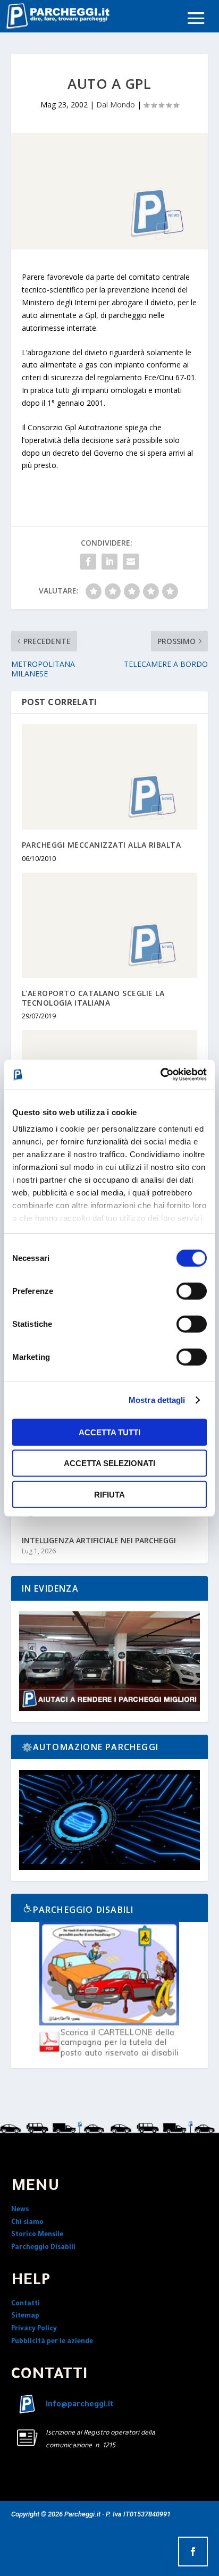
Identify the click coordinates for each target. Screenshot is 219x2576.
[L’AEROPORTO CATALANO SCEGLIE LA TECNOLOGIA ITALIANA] (110, 925)
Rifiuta (109, 1494)
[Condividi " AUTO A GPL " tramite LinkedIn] (109, 562)
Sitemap (25, 2316)
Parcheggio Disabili (43, 2248)
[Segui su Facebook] (193, 2552)
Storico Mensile (37, 2235)
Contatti (26, 2304)
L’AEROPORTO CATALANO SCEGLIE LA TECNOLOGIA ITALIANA (93, 998)
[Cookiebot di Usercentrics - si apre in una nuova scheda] (160, 1075)
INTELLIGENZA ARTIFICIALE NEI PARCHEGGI (99, 1540)
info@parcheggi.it (80, 2405)
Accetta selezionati (109, 1463)
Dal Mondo (116, 104)
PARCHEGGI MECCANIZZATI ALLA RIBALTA (102, 845)
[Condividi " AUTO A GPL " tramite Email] (131, 562)
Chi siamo (27, 2223)
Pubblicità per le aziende (52, 2342)
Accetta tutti (109, 1432)
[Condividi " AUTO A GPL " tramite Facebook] (88, 562)
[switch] (192, 1291)
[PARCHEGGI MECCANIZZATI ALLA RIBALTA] (110, 777)
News (20, 2210)
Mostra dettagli (157, 1400)
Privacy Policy (34, 2329)
